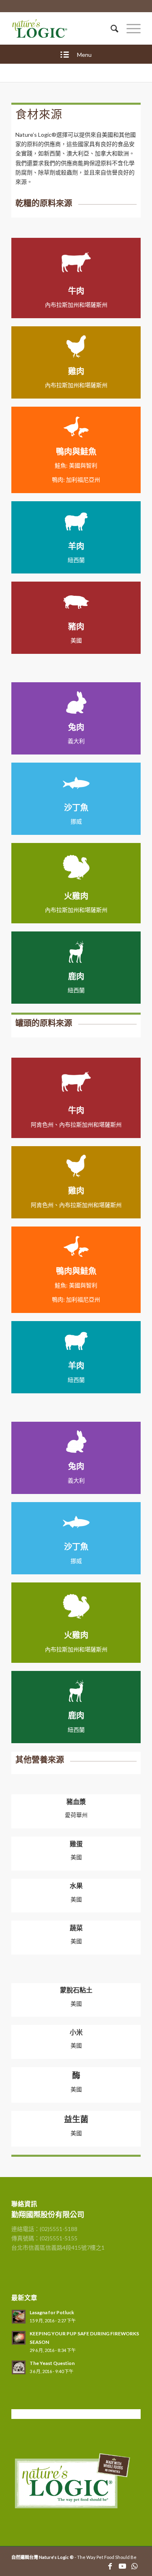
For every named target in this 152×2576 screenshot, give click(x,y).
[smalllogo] (63, 28)
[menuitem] (110, 28)
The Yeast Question (52, 2363)
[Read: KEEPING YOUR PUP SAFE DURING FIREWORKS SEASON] (19, 2338)
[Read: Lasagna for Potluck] (19, 2317)
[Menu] (130, 28)
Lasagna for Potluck (52, 2312)
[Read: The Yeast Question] (19, 2367)
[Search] (110, 28)
